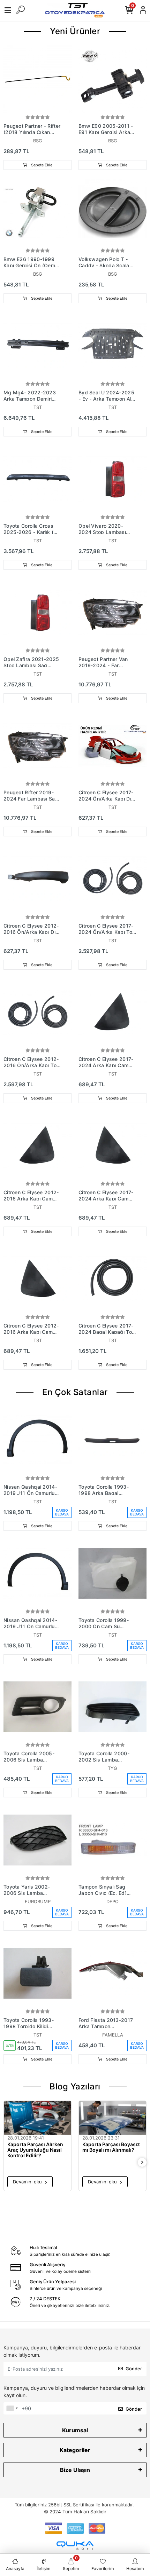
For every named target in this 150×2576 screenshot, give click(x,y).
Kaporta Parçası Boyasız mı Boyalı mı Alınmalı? (111, 2147)
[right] (142, 2163)
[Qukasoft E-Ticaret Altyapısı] (75, 2546)
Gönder (134, 2369)
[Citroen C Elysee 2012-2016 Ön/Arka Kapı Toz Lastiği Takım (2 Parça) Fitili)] (37, 1012)
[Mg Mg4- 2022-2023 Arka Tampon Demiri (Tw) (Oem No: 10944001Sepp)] (37, 346)
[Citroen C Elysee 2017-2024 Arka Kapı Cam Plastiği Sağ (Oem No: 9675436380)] (112, 1146)
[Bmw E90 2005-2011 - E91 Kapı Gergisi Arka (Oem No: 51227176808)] (112, 79)
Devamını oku (28, 2182)
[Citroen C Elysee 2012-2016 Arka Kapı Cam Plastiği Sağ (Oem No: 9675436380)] (37, 1279)
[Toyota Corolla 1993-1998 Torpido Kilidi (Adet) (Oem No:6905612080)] (37, 1973)
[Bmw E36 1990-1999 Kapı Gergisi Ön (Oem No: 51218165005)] (37, 212)
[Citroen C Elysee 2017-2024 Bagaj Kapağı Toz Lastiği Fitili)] (112, 1279)
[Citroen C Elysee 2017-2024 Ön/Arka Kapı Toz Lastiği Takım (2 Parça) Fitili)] (112, 879)
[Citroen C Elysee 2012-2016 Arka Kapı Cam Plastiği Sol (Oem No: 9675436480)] (37, 1146)
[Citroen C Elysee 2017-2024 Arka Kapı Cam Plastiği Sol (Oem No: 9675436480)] (112, 1012)
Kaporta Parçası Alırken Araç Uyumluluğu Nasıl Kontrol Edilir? (35, 2150)
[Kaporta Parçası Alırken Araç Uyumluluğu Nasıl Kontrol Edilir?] (37, 2118)
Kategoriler (75, 2450)
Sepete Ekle (41, 165)
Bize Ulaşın (75, 2470)
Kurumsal (75, 2430)
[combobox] (12, 2409)
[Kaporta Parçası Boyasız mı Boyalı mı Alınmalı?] (112, 2118)
